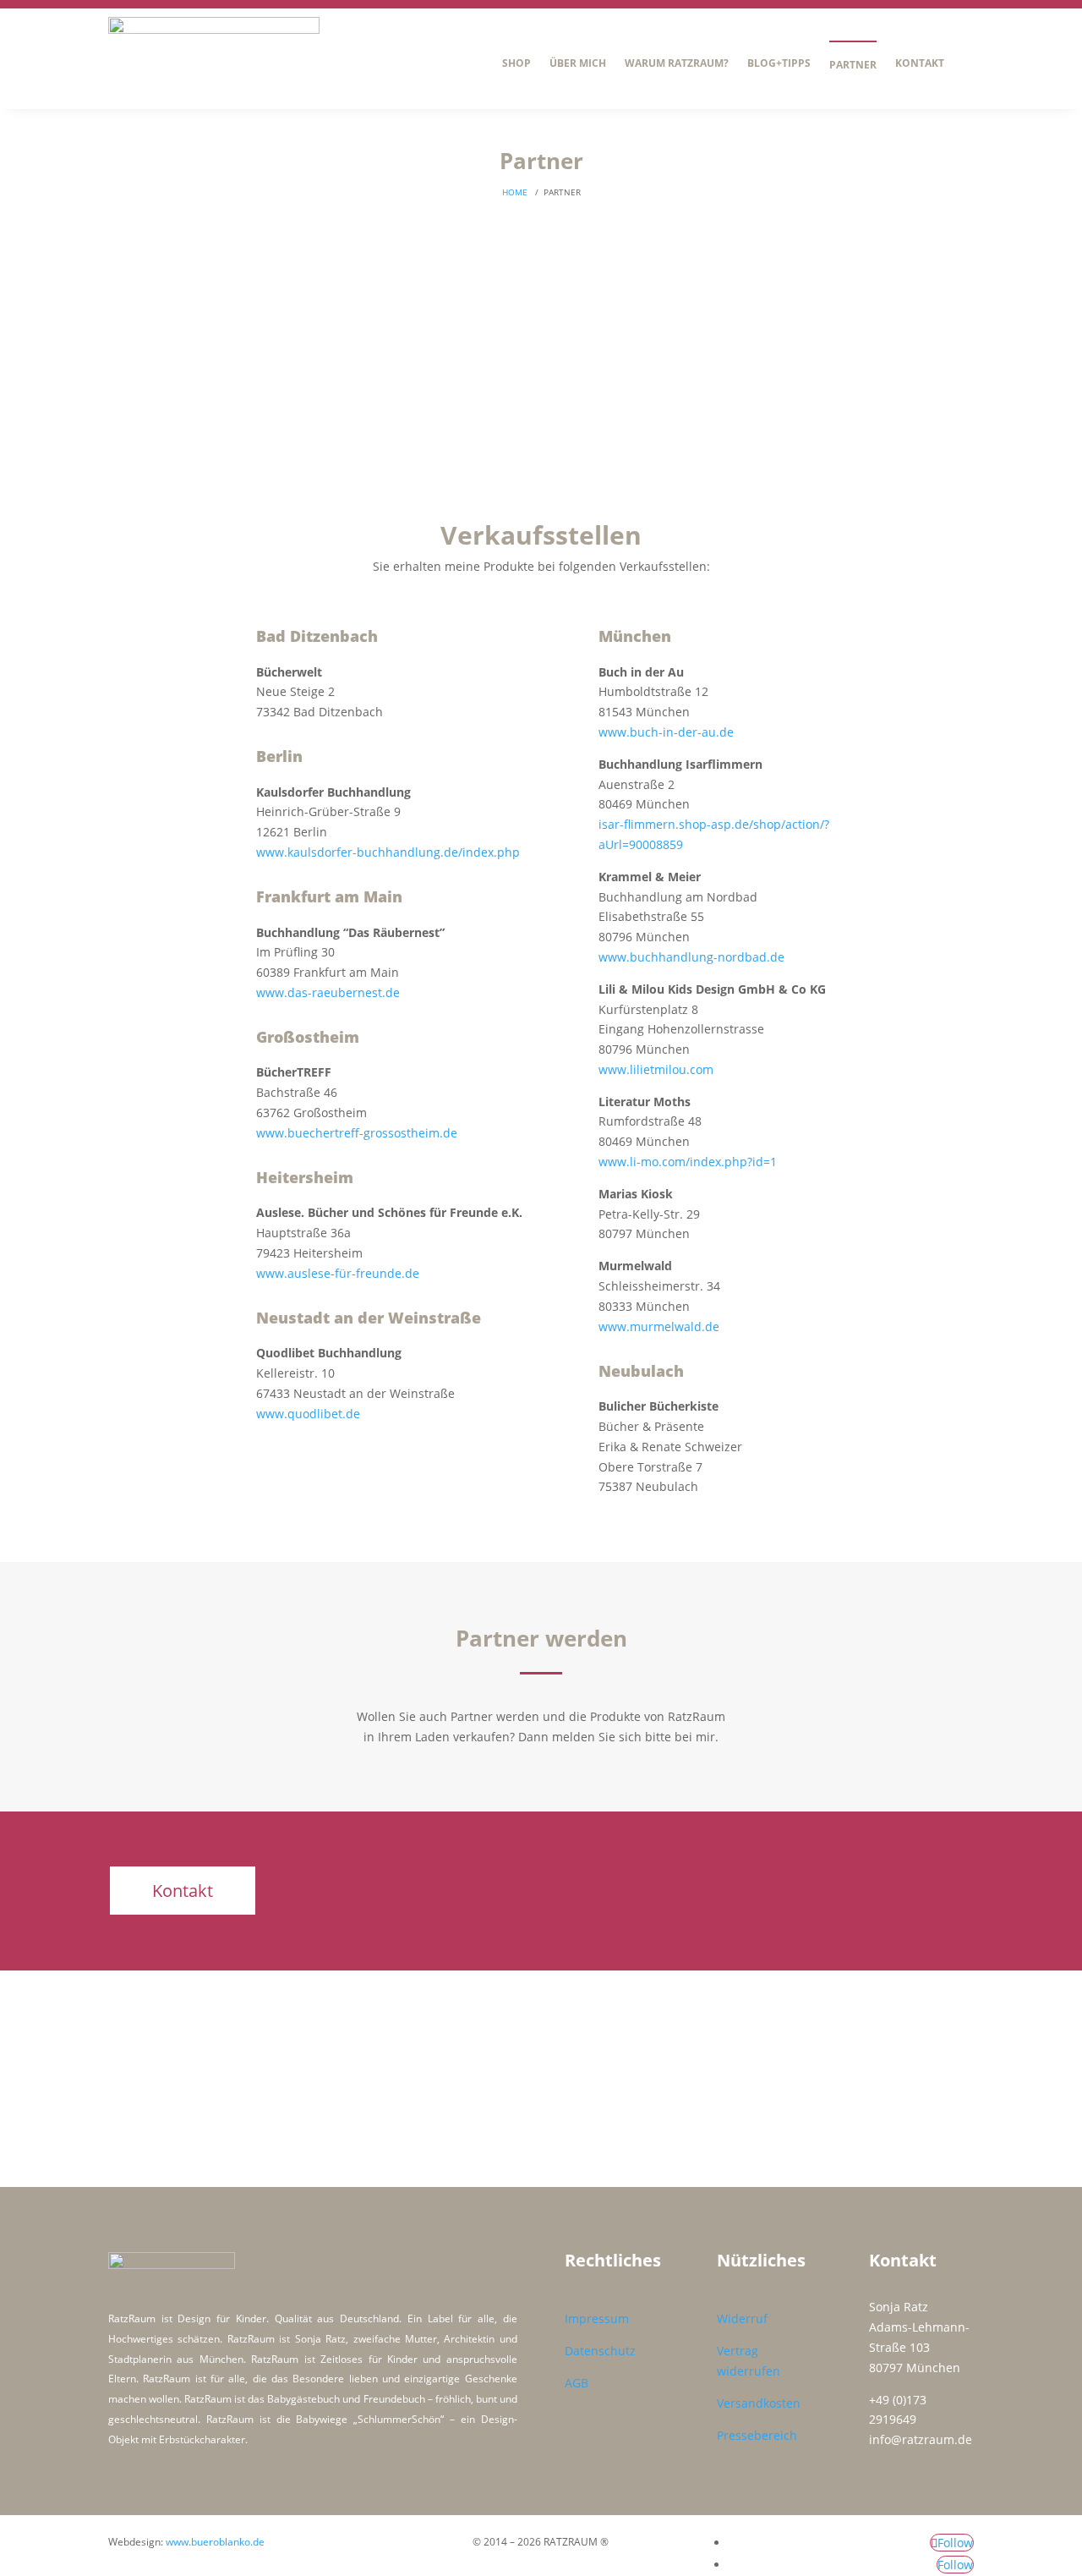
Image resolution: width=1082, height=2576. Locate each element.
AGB (577, 2383)
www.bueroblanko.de (215, 2542)
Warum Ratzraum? (677, 63)
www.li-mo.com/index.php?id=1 (688, 1162)
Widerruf (742, 2318)
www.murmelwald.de (659, 1326)
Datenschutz (600, 2351)
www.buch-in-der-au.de (666, 732)
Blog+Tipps (779, 63)
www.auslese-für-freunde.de (338, 1273)
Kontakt (920, 63)
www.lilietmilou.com (656, 1069)
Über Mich (578, 63)
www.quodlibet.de (308, 1414)
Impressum (597, 2318)
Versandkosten (759, 2403)
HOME (515, 192)
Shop (516, 63)
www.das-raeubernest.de (328, 992)
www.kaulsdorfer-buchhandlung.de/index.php (388, 852)
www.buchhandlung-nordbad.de (691, 957)
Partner (853, 65)
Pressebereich (757, 2435)
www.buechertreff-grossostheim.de (357, 1133)
